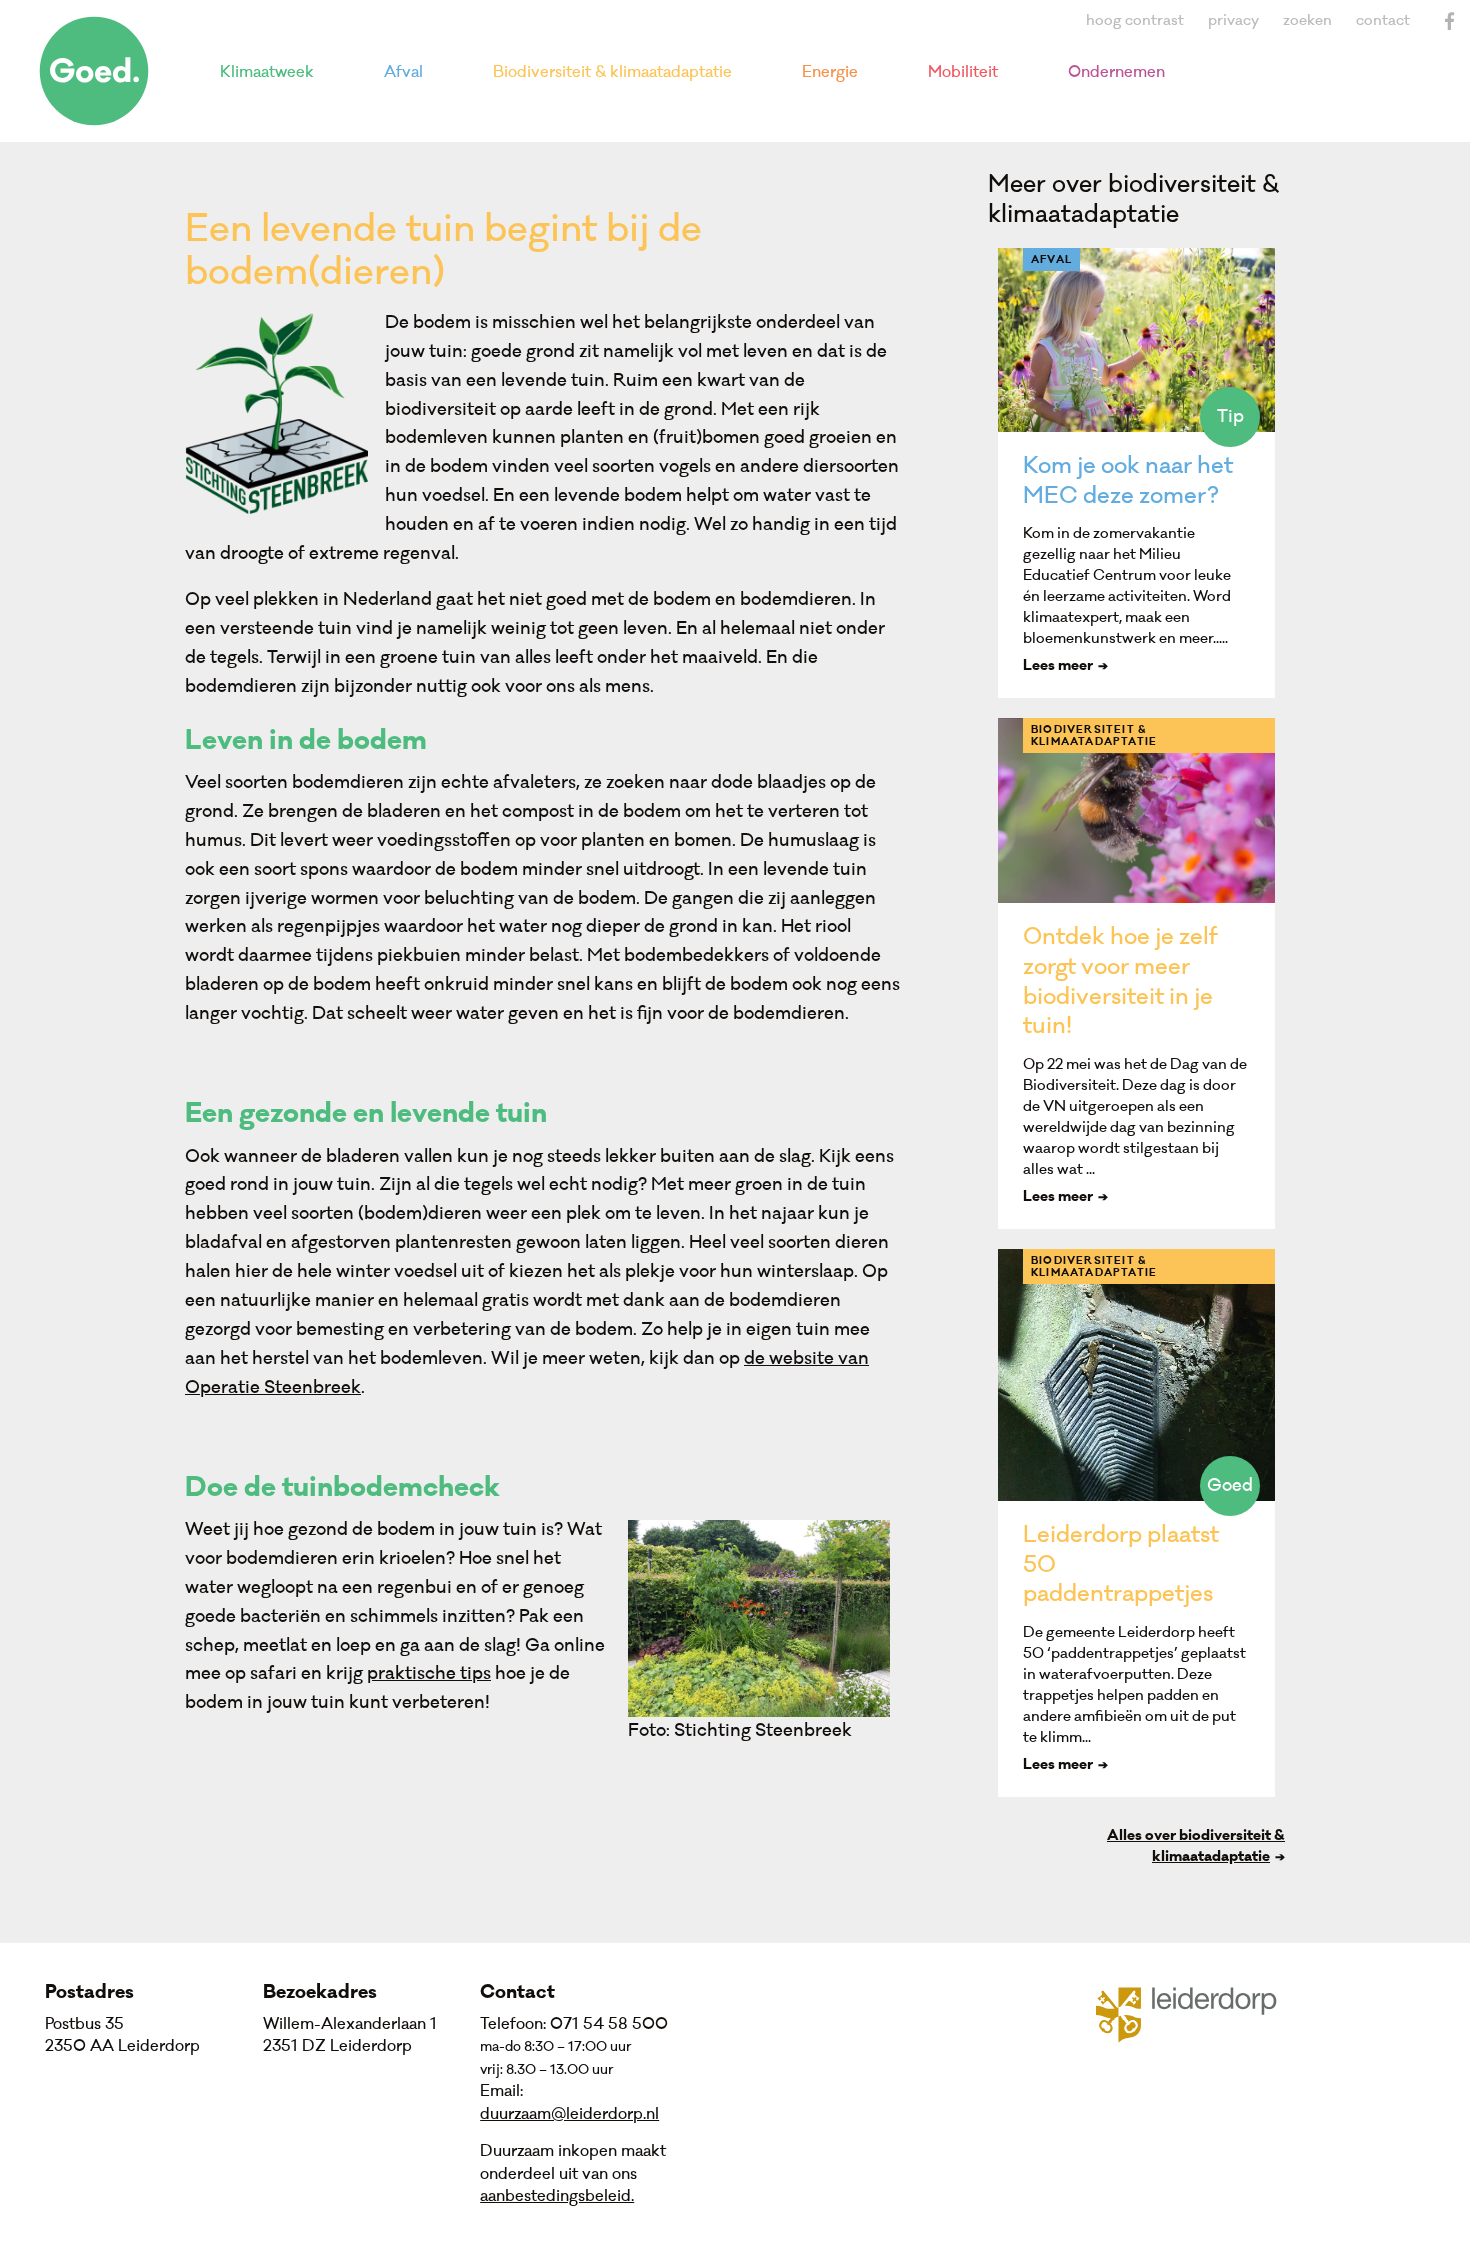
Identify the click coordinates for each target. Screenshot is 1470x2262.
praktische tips (429, 1673)
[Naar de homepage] (94, 71)
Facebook (1450, 21)
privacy (1233, 20)
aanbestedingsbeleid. (557, 2196)
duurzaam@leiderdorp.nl (569, 2114)
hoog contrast (1135, 20)
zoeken (1307, 20)
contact (1383, 20)
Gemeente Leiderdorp (1198, 2013)
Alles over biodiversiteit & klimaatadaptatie (1196, 1847)
